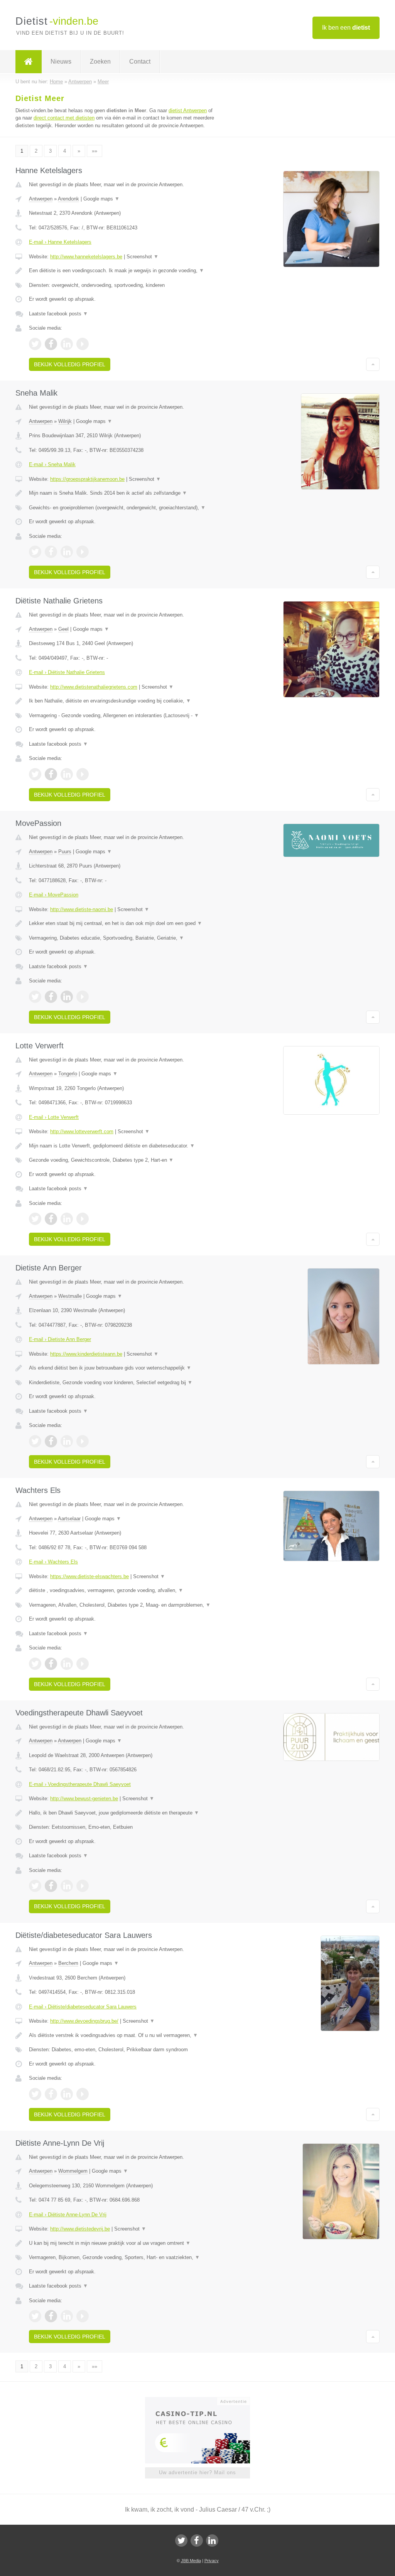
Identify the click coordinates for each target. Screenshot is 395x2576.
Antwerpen (41, 199)
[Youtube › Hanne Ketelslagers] (83, 344)
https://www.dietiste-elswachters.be (89, 1576)
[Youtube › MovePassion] (83, 997)
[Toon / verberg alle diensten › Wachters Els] (122, 1605)
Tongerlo (68, 1074)
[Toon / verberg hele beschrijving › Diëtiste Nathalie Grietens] (122, 701)
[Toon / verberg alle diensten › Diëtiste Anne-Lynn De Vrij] (122, 2258)
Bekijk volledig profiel (70, 364)
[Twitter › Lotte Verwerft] (35, 1219)
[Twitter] (181, 2541)
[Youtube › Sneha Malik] (83, 552)
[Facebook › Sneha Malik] (51, 552)
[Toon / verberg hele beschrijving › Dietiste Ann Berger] (122, 1368)
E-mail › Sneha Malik (52, 464)
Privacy (212, 2561)
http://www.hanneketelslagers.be (86, 257)
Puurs (65, 852)
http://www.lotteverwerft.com (82, 1131)
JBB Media (191, 2561)
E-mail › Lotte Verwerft (54, 1117)
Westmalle (70, 1296)
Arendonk (68, 199)
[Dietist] (29, 62)
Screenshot (143, 257)
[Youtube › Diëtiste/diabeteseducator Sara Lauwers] (83, 2094)
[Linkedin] (212, 2541)
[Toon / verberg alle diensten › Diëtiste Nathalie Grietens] (122, 716)
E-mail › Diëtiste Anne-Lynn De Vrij (68, 2215)
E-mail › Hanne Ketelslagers (60, 242)
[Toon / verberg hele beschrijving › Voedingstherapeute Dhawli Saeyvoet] (122, 1813)
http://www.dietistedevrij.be (80, 2229)
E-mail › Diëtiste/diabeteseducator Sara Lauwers (83, 2007)
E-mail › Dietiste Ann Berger (60, 1339)
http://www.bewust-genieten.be (84, 1798)
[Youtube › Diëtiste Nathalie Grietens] (83, 774)
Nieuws (61, 61)
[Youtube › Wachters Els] (83, 1664)
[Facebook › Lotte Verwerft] (51, 1219)
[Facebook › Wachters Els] (51, 1664)
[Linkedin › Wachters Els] (67, 1664)
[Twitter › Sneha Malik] (35, 552)
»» (95, 151)
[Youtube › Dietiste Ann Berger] (83, 1441)
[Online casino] (203, 2401)
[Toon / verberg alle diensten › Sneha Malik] (122, 508)
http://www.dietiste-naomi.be (82, 909)
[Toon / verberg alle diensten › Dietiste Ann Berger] (122, 1383)
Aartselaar (69, 1519)
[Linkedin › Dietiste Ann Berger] (67, 1441)
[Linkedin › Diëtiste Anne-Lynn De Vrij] (67, 2316)
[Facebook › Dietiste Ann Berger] (51, 1441)
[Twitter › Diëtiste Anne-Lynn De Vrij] (35, 2316)
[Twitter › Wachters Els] (35, 1664)
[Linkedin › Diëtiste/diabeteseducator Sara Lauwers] (67, 2094)
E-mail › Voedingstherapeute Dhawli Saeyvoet (80, 1784)
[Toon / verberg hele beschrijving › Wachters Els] (122, 1590)
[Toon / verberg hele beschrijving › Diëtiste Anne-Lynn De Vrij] (122, 2243)
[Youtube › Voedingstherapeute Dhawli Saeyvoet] (83, 1886)
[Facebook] (197, 2541)
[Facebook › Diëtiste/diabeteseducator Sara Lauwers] (51, 2094)
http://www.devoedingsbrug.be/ (84, 2021)
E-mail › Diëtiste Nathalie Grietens (67, 672)
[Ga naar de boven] (373, 364)
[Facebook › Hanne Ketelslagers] (51, 344)
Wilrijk (65, 421)
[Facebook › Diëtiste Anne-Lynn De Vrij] (51, 2316)
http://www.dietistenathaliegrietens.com (94, 687)
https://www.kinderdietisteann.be (86, 1354)
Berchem (68, 1963)
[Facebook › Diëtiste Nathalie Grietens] (51, 774)
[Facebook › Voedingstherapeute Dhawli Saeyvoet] (51, 1886)
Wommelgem (73, 2171)
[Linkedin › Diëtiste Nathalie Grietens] (67, 774)
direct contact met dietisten (64, 118)
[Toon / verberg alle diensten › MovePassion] (122, 938)
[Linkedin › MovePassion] (67, 997)
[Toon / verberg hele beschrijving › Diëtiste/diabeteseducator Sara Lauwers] (122, 2035)
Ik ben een (346, 28)
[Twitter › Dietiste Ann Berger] (35, 1441)
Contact (140, 61)
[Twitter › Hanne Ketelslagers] (35, 344)
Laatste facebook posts (58, 314)
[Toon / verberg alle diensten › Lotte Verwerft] (122, 1160)
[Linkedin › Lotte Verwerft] (67, 1219)
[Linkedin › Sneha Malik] (67, 552)
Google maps (101, 199)
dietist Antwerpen (188, 110)
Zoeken (100, 61)
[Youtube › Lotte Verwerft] (83, 1219)
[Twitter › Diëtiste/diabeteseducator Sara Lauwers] (35, 2094)
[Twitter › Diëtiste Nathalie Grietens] (35, 774)
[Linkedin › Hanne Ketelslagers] (67, 344)
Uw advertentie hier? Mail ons (197, 2472)
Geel (63, 629)
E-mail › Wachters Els (53, 1562)
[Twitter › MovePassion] (35, 997)
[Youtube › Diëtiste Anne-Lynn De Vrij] (83, 2316)
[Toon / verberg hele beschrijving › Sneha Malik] (122, 493)
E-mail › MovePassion (54, 895)
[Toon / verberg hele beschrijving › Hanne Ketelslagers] (122, 271)
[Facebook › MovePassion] (51, 997)
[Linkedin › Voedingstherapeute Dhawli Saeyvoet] (67, 1886)
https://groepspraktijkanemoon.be (87, 479)
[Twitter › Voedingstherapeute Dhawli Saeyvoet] (35, 1886)
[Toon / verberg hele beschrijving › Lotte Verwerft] (122, 1146)
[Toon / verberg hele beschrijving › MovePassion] (122, 923)
